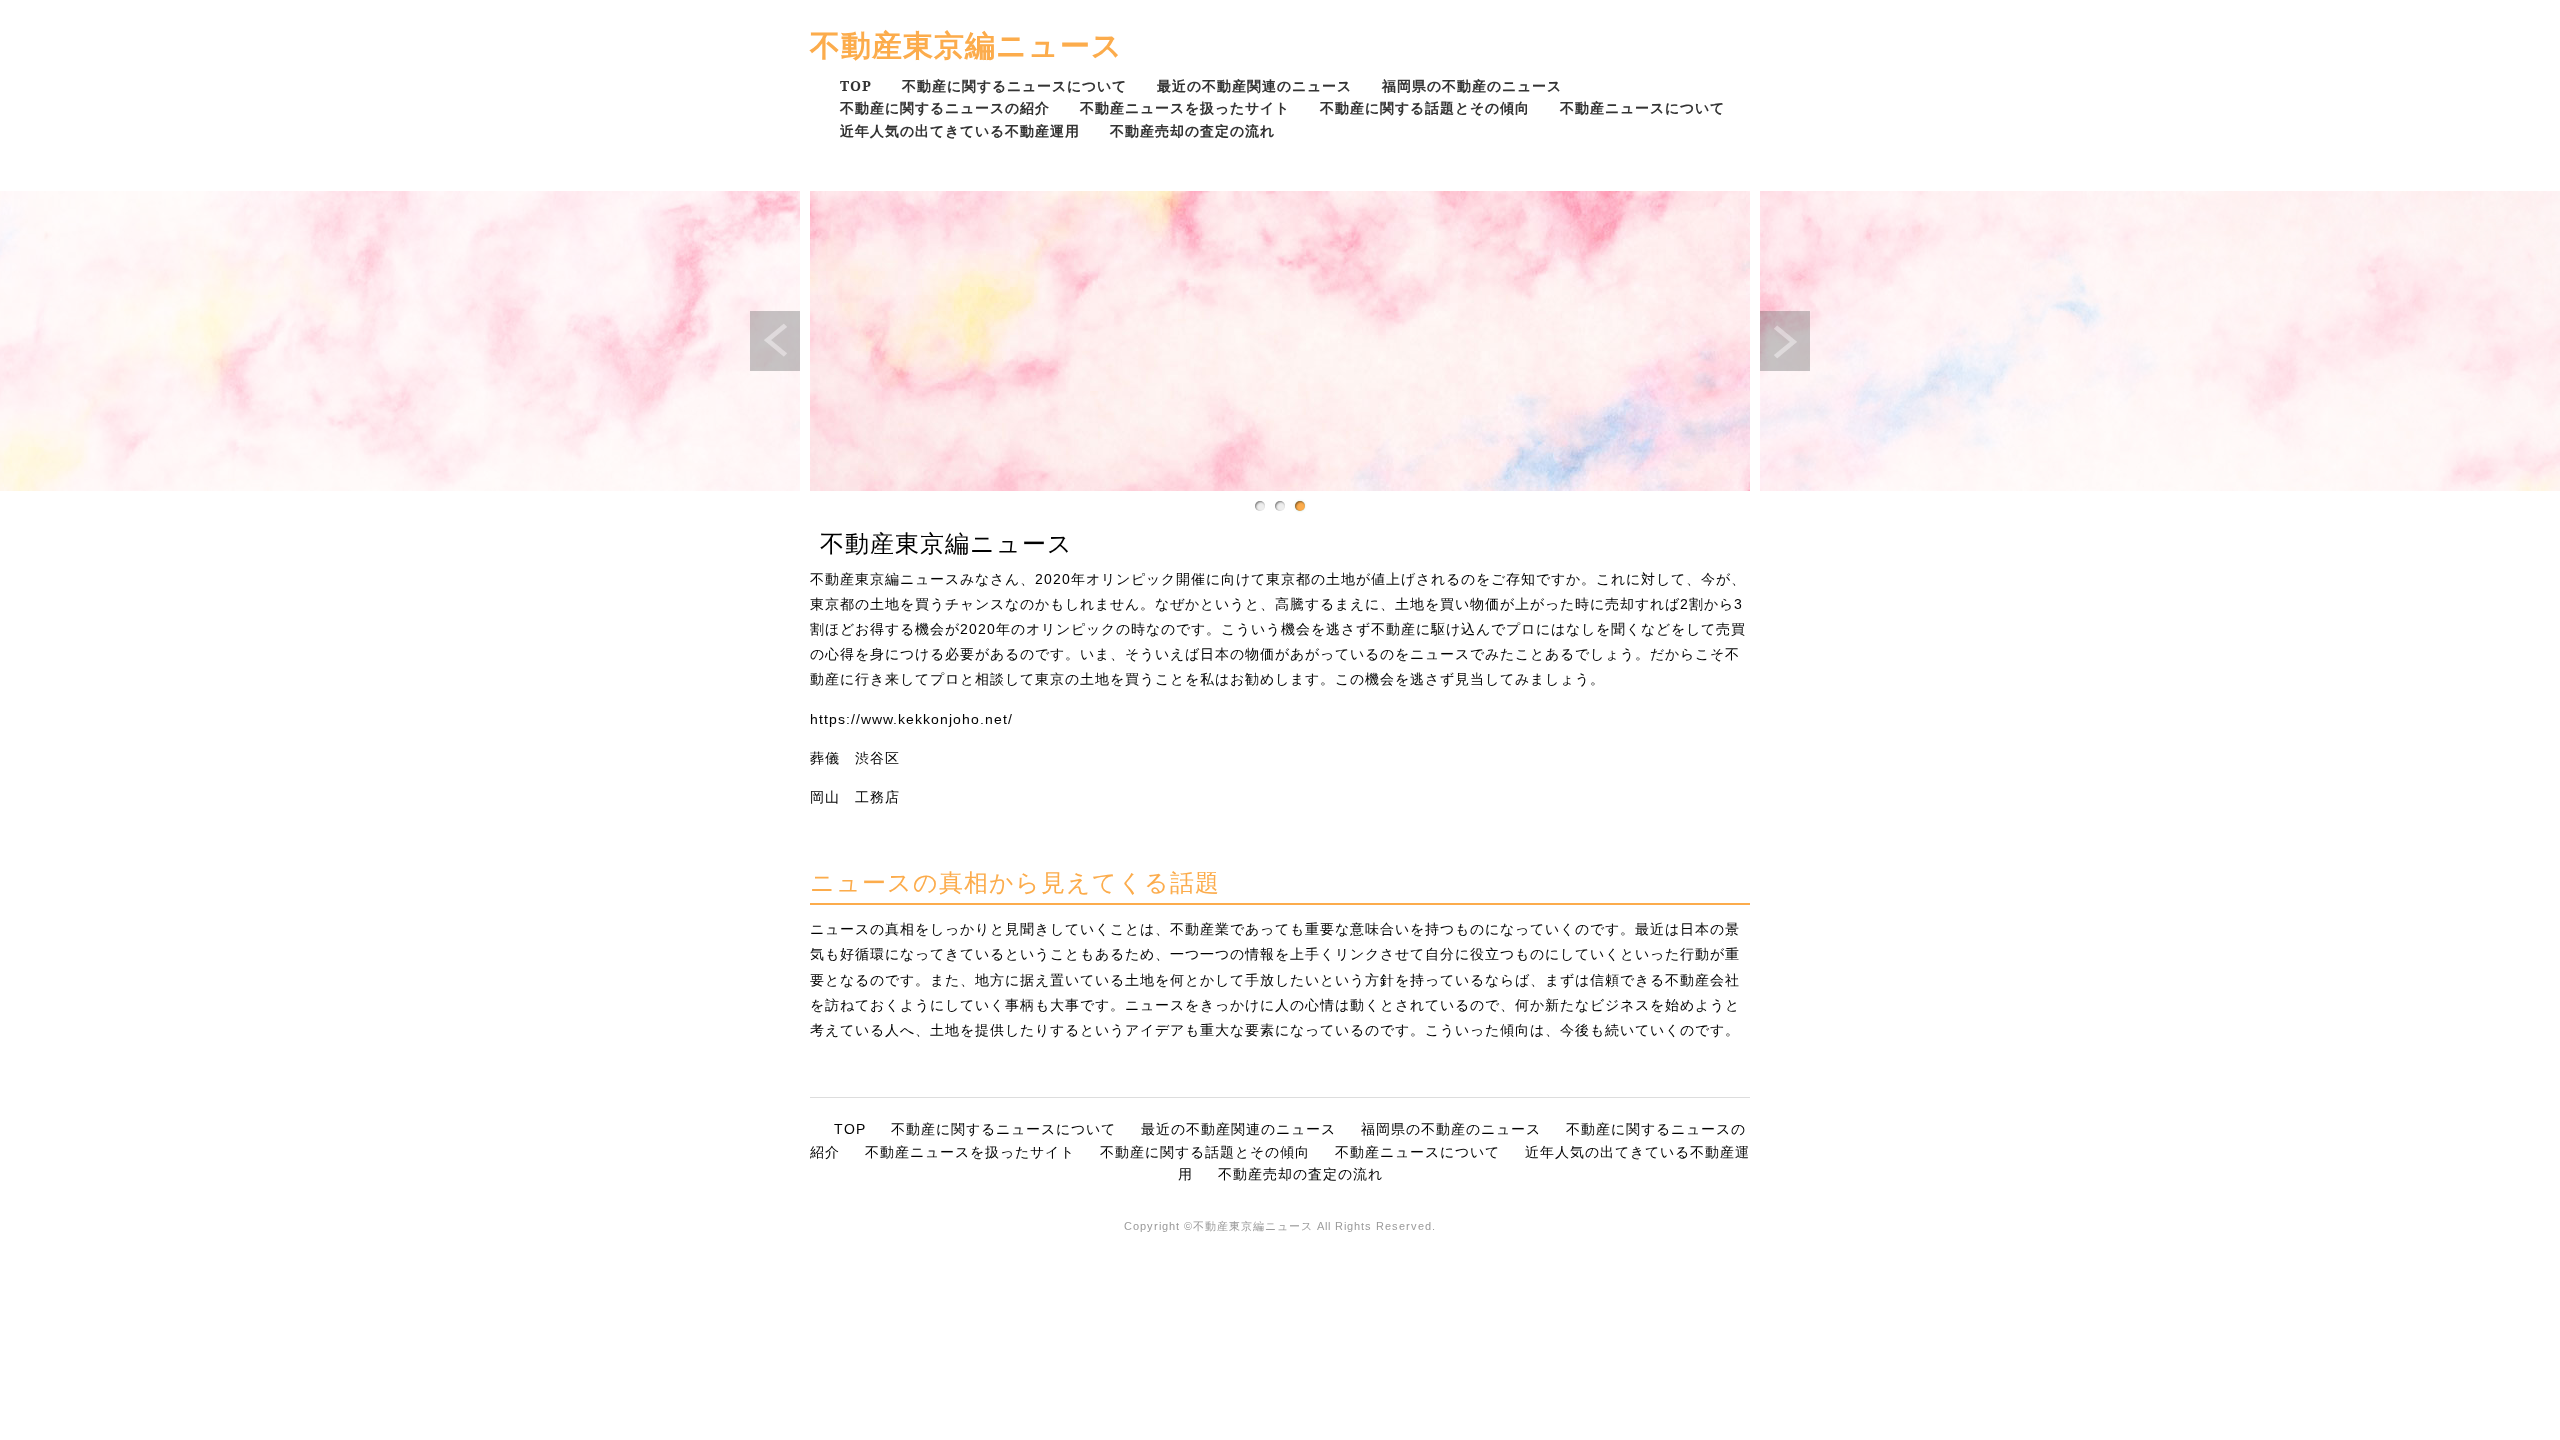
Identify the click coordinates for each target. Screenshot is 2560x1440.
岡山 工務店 (855, 797)
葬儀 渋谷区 (855, 758)
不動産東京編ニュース (966, 44)
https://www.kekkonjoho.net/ (911, 719)
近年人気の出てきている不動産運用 (960, 130)
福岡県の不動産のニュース (1472, 85)
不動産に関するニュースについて (1014, 85)
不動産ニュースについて (1642, 107)
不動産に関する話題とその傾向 (1425, 107)
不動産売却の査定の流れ (1192, 130)
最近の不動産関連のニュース (1254, 85)
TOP (856, 85)
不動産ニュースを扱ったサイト (1185, 107)
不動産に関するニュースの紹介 (945, 107)
